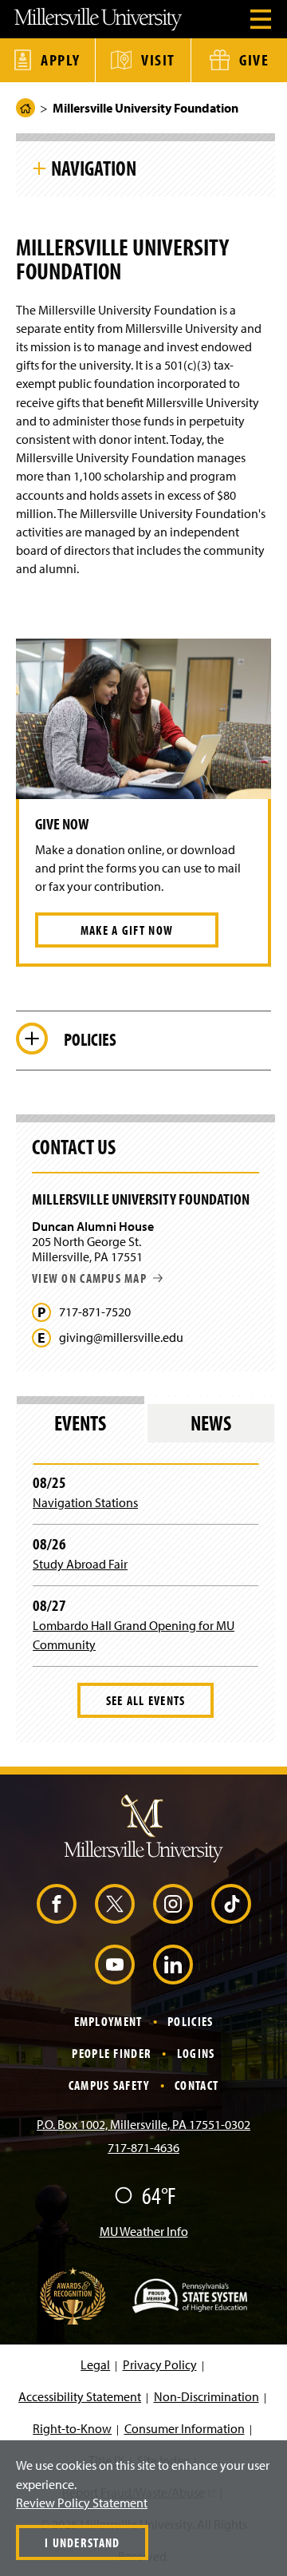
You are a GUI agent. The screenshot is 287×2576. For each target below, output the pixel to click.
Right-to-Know (72, 2428)
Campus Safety (109, 2085)
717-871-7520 (95, 1312)
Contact (197, 2085)
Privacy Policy (160, 2364)
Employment (108, 2021)
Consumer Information (185, 2428)
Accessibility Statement (80, 2396)
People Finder (112, 2053)
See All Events (146, 1700)
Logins (196, 2053)
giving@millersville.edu (121, 1337)
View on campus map (89, 1278)
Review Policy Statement (82, 2503)
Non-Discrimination (206, 2396)
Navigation (94, 168)
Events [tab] (80, 1423)
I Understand (82, 2542)
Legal (95, 2364)
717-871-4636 (143, 2147)
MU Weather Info (144, 2231)
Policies (190, 2021)
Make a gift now (127, 930)
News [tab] (211, 1423)
